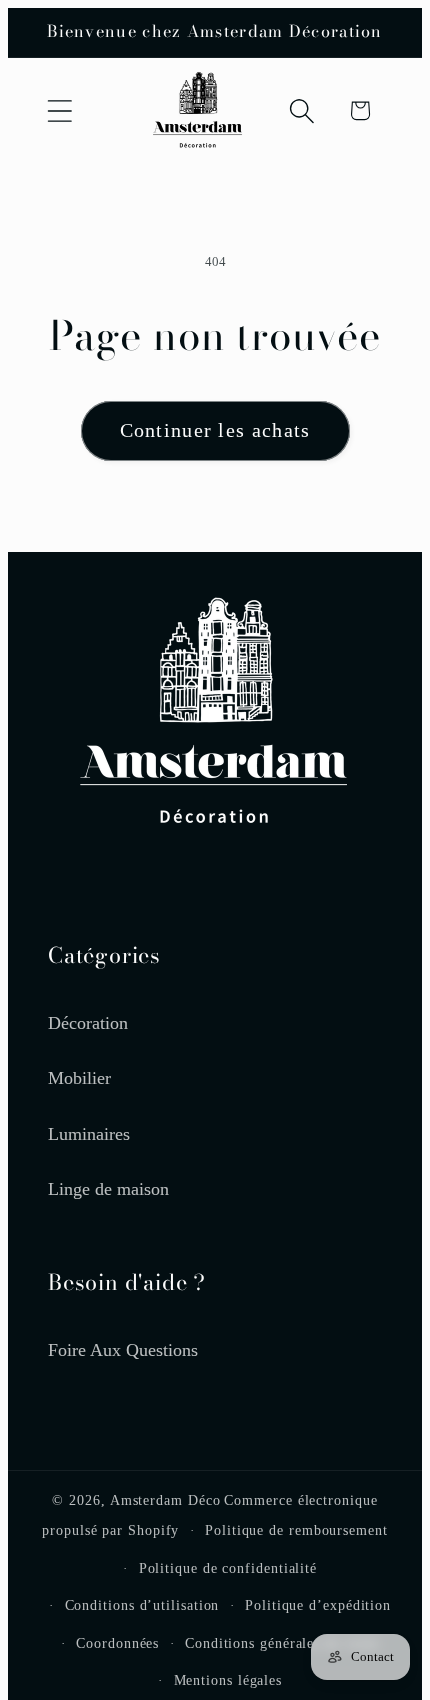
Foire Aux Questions (123, 1350)
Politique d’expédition (318, 1605)
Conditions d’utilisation (142, 1605)
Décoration (88, 1023)
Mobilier (79, 1078)
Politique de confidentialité (228, 1568)
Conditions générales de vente (282, 1643)
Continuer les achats (215, 430)
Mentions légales (228, 1680)
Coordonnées (117, 1643)
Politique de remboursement (296, 1530)
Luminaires (89, 1134)
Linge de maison (108, 1189)
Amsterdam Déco (165, 1500)
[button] (59, 110)
